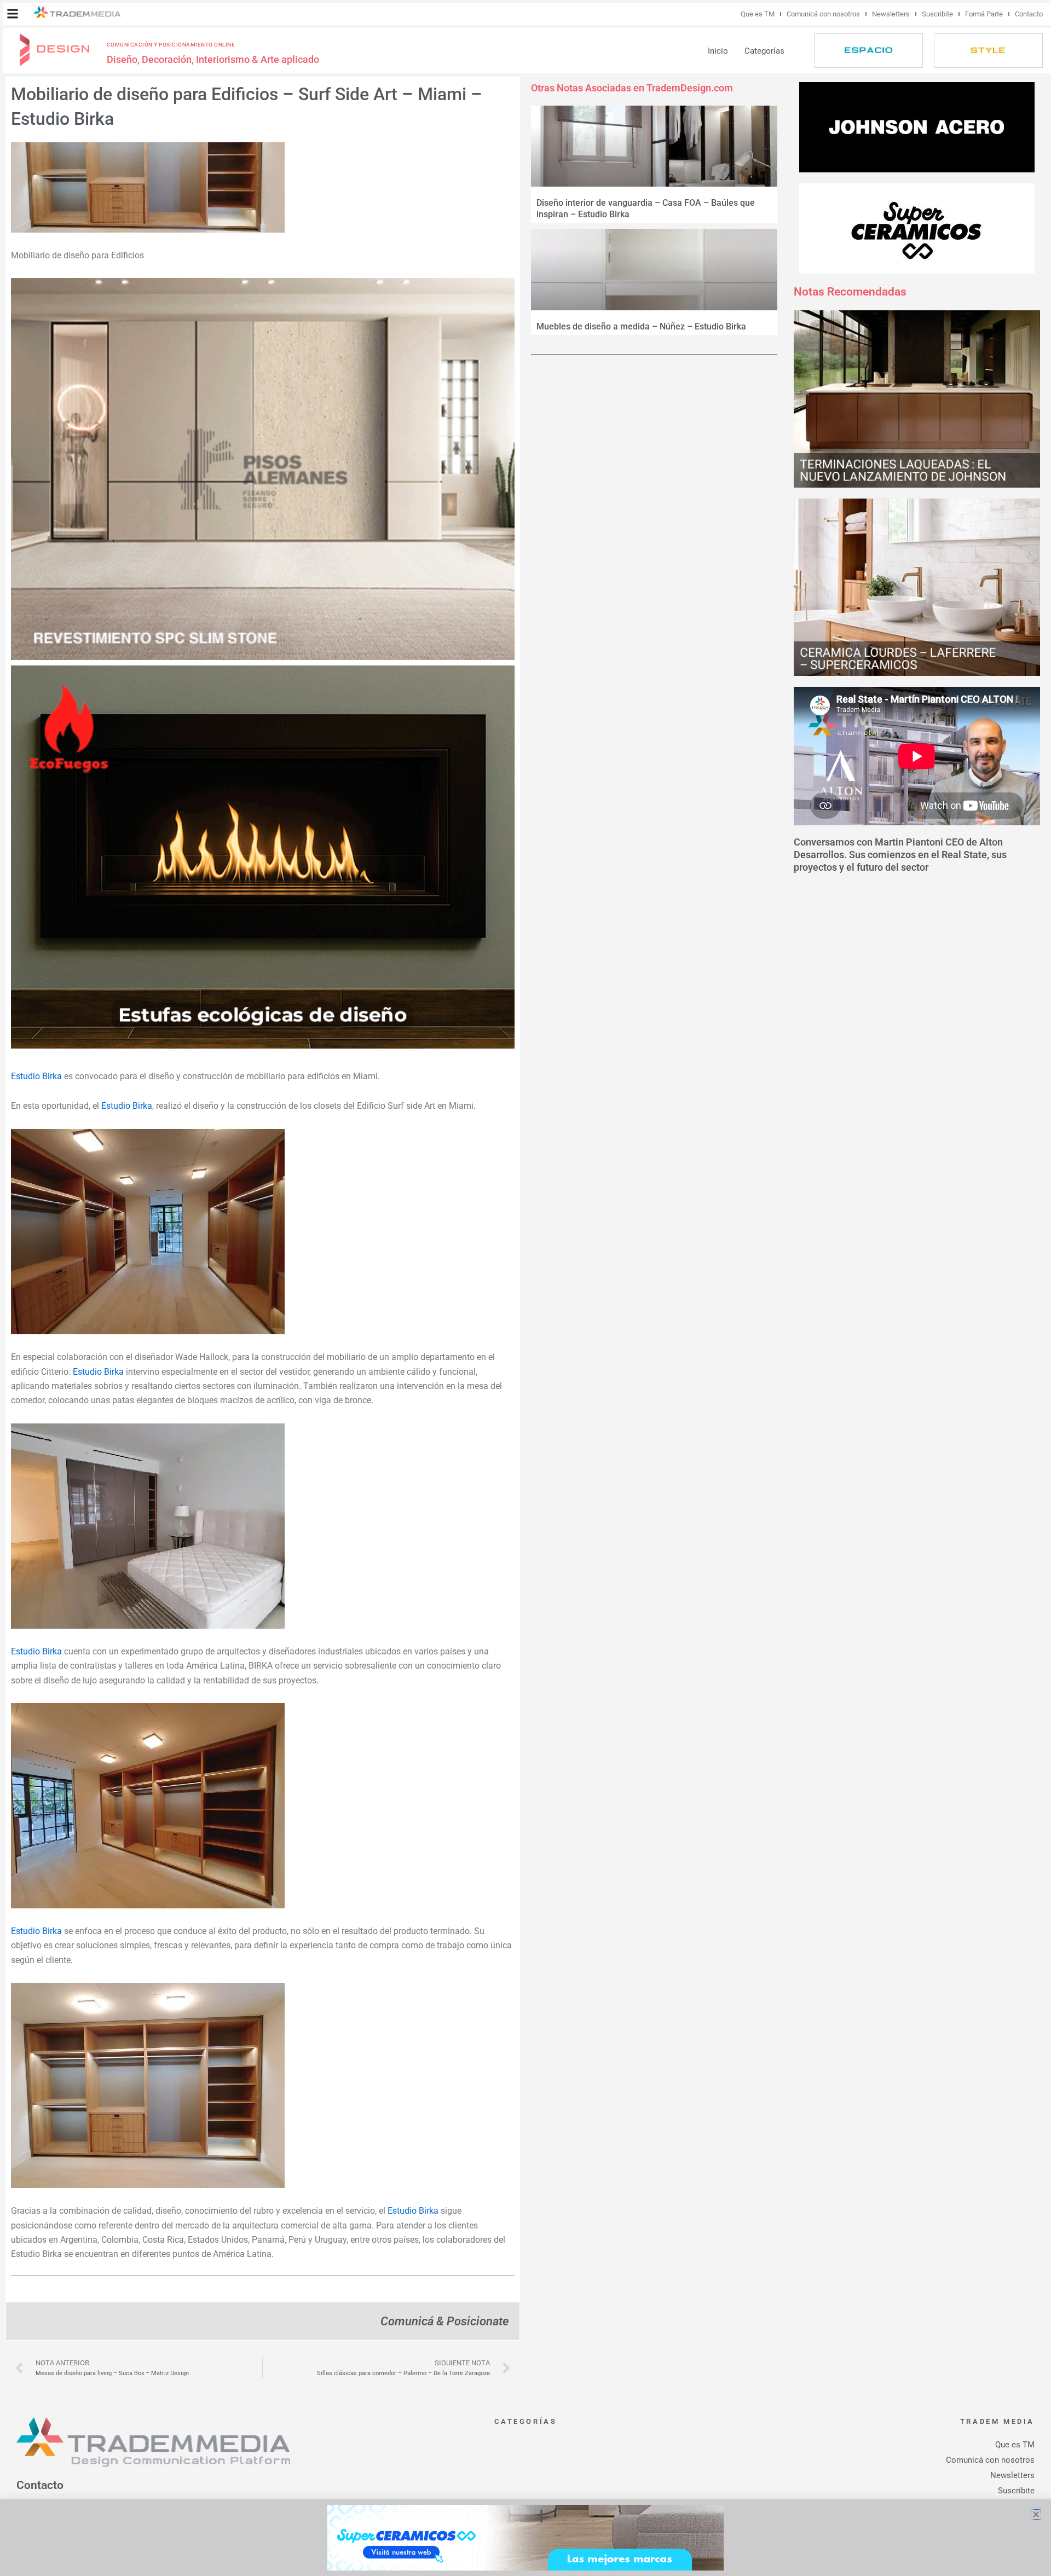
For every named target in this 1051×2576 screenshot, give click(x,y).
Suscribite (937, 14)
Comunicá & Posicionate (444, 2321)
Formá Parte (984, 14)
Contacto (1029, 14)
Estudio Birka (37, 1076)
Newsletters (891, 14)
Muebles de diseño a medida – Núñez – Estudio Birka (641, 326)
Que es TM (758, 14)
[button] (13, 14)
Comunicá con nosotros (823, 14)
